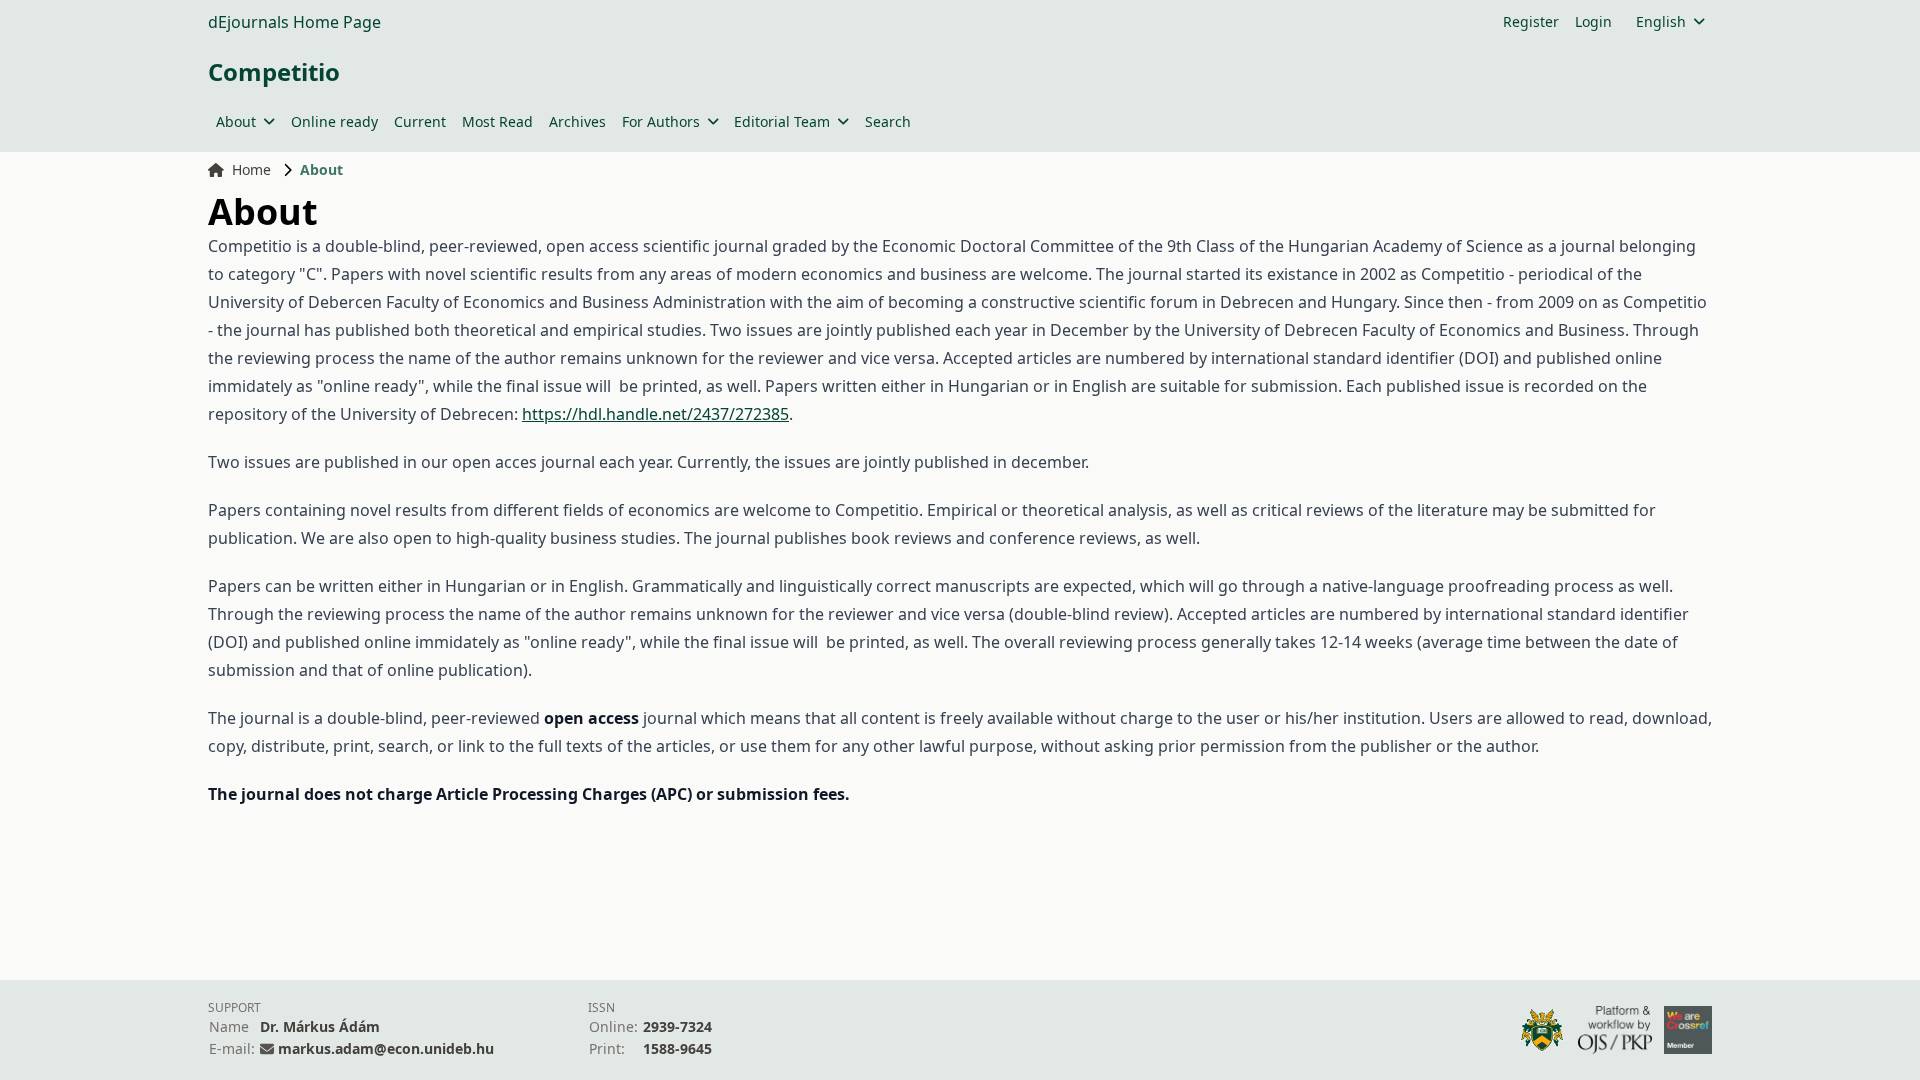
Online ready (334, 121)
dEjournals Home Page (294, 22)
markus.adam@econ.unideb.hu (386, 1048)
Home (251, 169)
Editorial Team (782, 121)
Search (888, 121)
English (1661, 21)
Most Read (497, 121)
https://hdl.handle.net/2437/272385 (655, 414)
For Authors (661, 121)
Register (1531, 21)
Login (1593, 21)
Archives (577, 121)
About (236, 121)
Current (420, 121)
